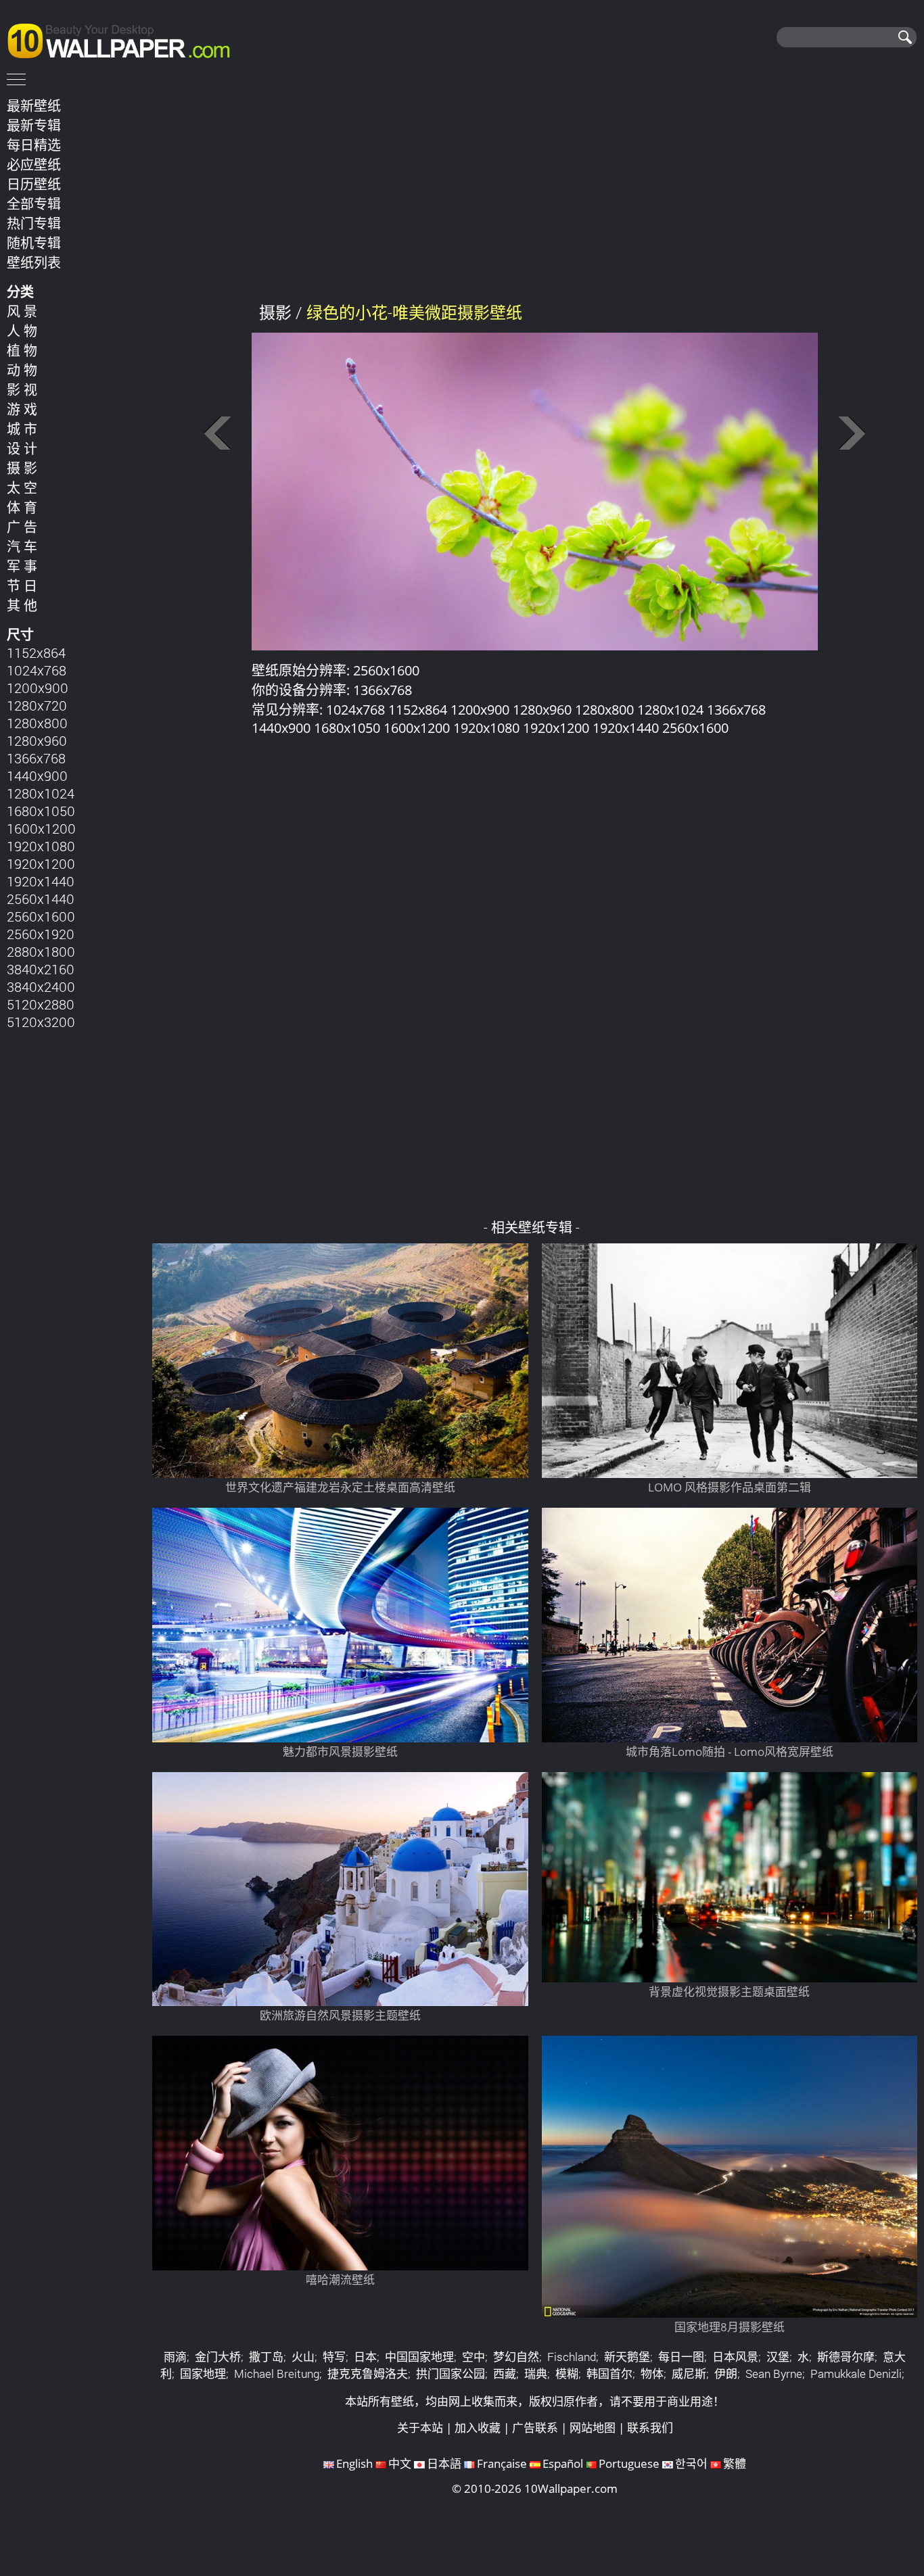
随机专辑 (34, 243)
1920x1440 (41, 881)
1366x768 (36, 758)
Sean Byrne (774, 2374)
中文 (400, 2463)
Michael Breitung (277, 2374)
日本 (365, 2357)
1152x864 (36, 652)
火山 (303, 2357)
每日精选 (34, 145)
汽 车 (22, 546)
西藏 (505, 2374)
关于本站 (420, 2428)
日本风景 (735, 2357)
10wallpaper (125, 39)
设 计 (22, 448)
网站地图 (593, 2428)
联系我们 (650, 2428)
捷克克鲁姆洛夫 (368, 2374)
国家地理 (203, 2374)
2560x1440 (41, 899)
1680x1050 (41, 811)
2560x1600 (41, 916)
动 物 (22, 370)
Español (563, 2463)
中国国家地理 (419, 2357)
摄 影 (22, 468)
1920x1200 (41, 863)
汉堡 (778, 2357)
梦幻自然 (516, 2357)
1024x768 (37, 670)
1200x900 (38, 688)
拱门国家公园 (451, 2374)
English (354, 2463)
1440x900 (37, 776)
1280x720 (37, 705)
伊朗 (726, 2374)
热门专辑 (34, 223)
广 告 (22, 527)
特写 (334, 2357)
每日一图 (681, 2357)
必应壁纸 (34, 164)
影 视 (22, 389)
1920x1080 (41, 846)
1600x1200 (41, 828)
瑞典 (536, 2374)
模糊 (567, 2374)
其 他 (22, 605)
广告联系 (535, 2428)
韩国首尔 (609, 2374)
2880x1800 (41, 951)
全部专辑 (34, 204)
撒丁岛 (266, 2357)
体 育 (22, 507)
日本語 (444, 2463)
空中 (473, 2357)
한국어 (691, 2463)
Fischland (572, 2357)
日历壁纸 (34, 184)
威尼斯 (689, 2374)
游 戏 (22, 409)
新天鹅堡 (627, 2357)
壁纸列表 (34, 262)
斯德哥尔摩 (846, 2357)
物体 (652, 2374)
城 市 (22, 429)
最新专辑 (34, 125)
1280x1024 (41, 793)
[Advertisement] (535, 189)
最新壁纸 (34, 105)
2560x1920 (41, 934)
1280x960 (37, 740)
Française (502, 2463)
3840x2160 (41, 969)
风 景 (22, 311)
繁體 (735, 2463)
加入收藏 (478, 2428)
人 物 (22, 331)
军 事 (22, 566)
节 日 (22, 586)
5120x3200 (41, 1022)
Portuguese (629, 2463)
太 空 (22, 487)
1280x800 (37, 723)
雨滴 (175, 2357)
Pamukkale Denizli (856, 2374)
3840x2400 (41, 986)
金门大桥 (218, 2357)
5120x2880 (41, 1004)
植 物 (22, 350)
